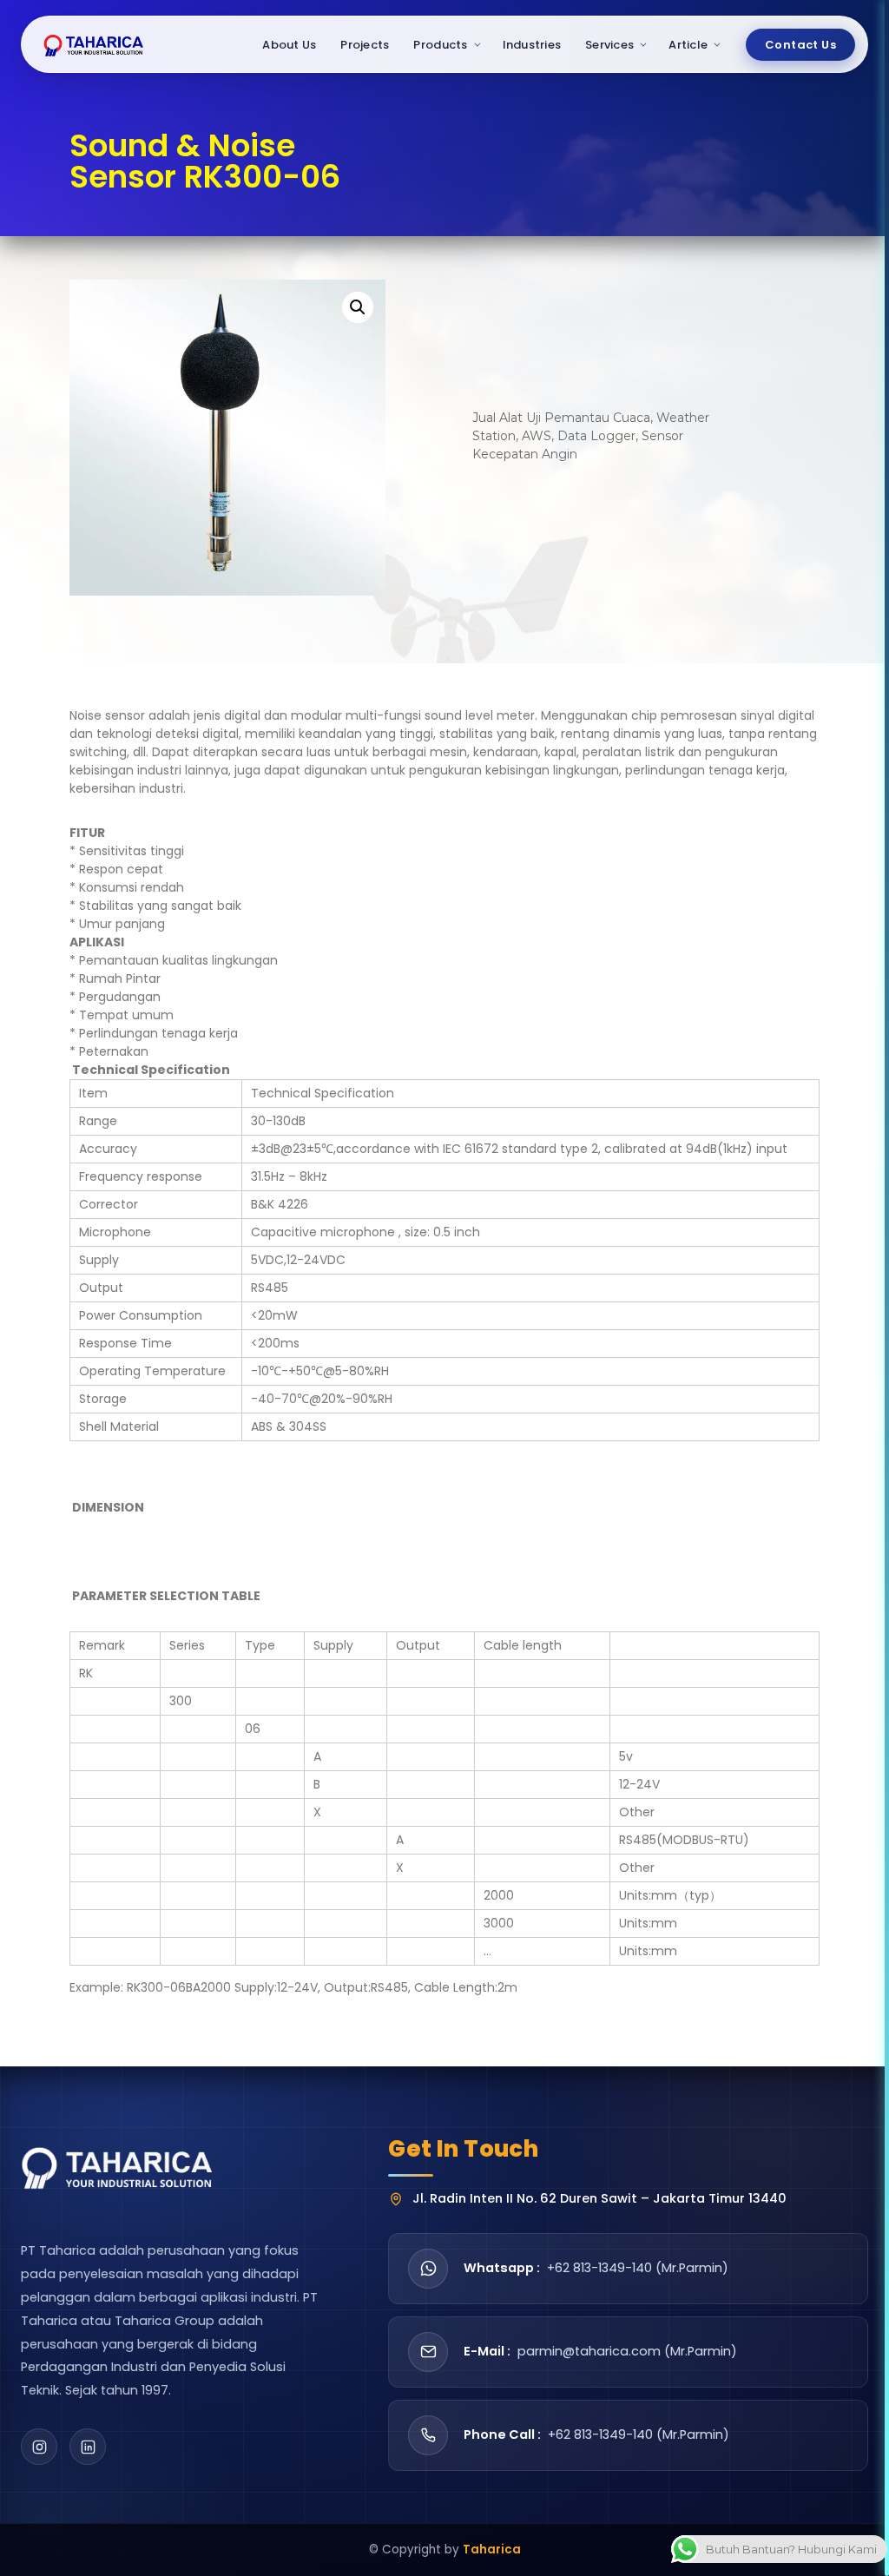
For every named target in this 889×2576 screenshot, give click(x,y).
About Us (289, 45)
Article (688, 45)
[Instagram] (39, 2447)
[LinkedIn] (88, 2447)
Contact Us (800, 45)
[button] (358, 307)
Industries (532, 45)
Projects (365, 45)
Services (609, 45)
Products (440, 45)
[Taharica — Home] (94, 44)
